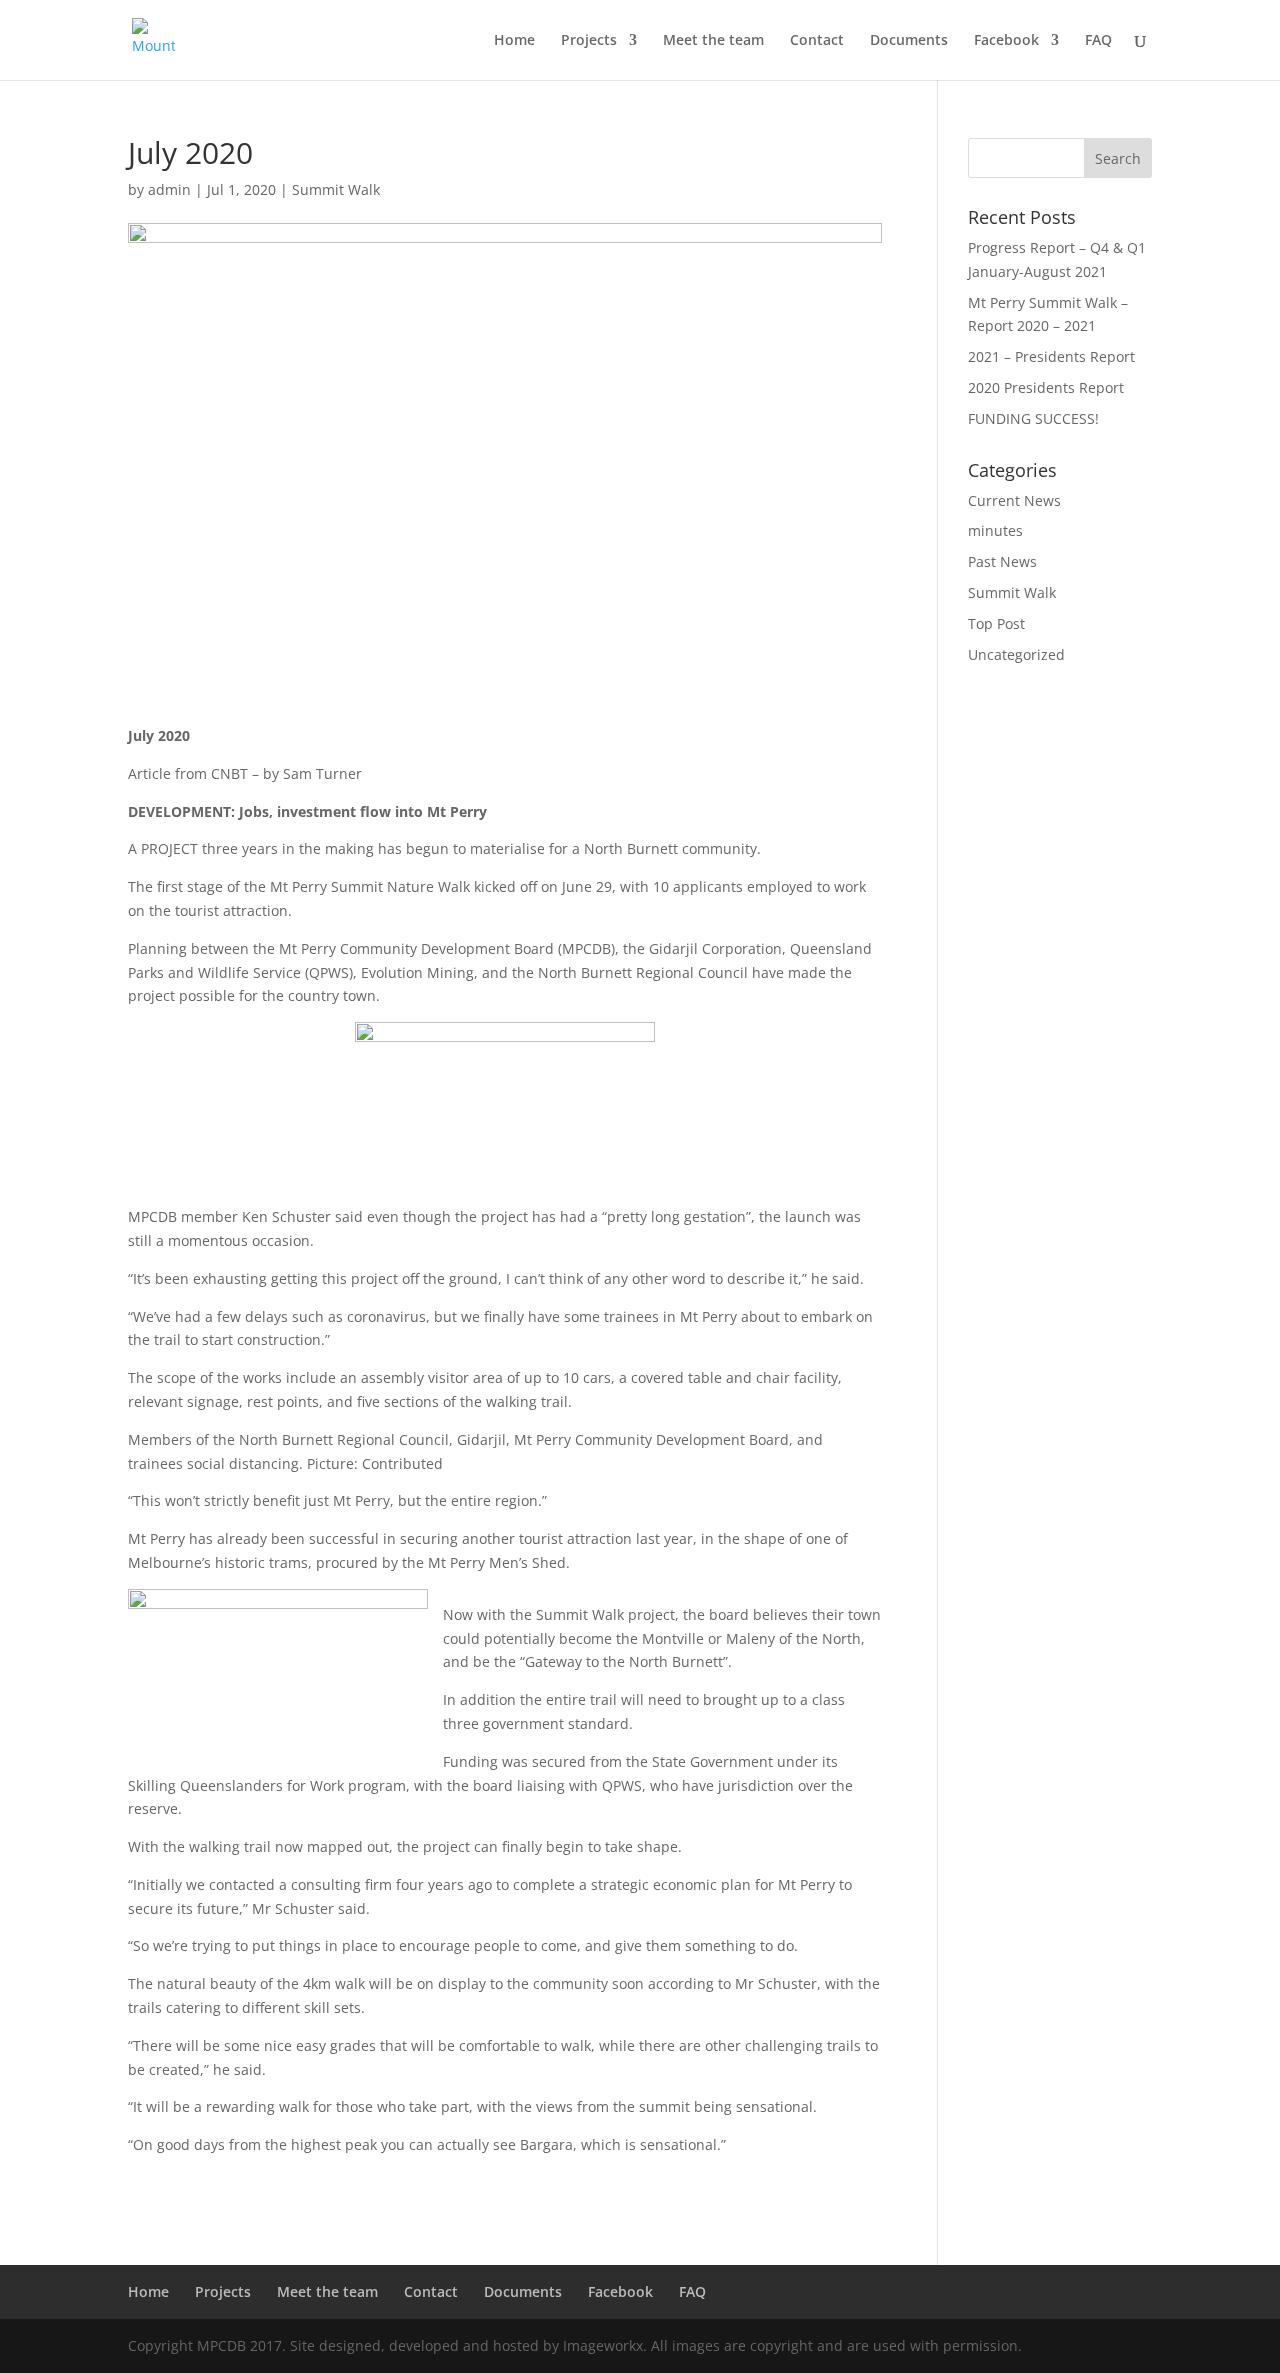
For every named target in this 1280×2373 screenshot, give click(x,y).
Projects (589, 41)
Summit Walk (336, 189)
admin (169, 189)
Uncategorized (1016, 654)
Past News (1002, 561)
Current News (1014, 500)
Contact (817, 41)
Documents (909, 41)
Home (514, 41)
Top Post (996, 623)
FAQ (1098, 41)
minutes (995, 530)
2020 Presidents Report (1046, 387)
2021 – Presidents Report (1051, 356)
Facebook (1006, 41)
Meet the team (713, 41)
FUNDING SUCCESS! (1033, 418)
